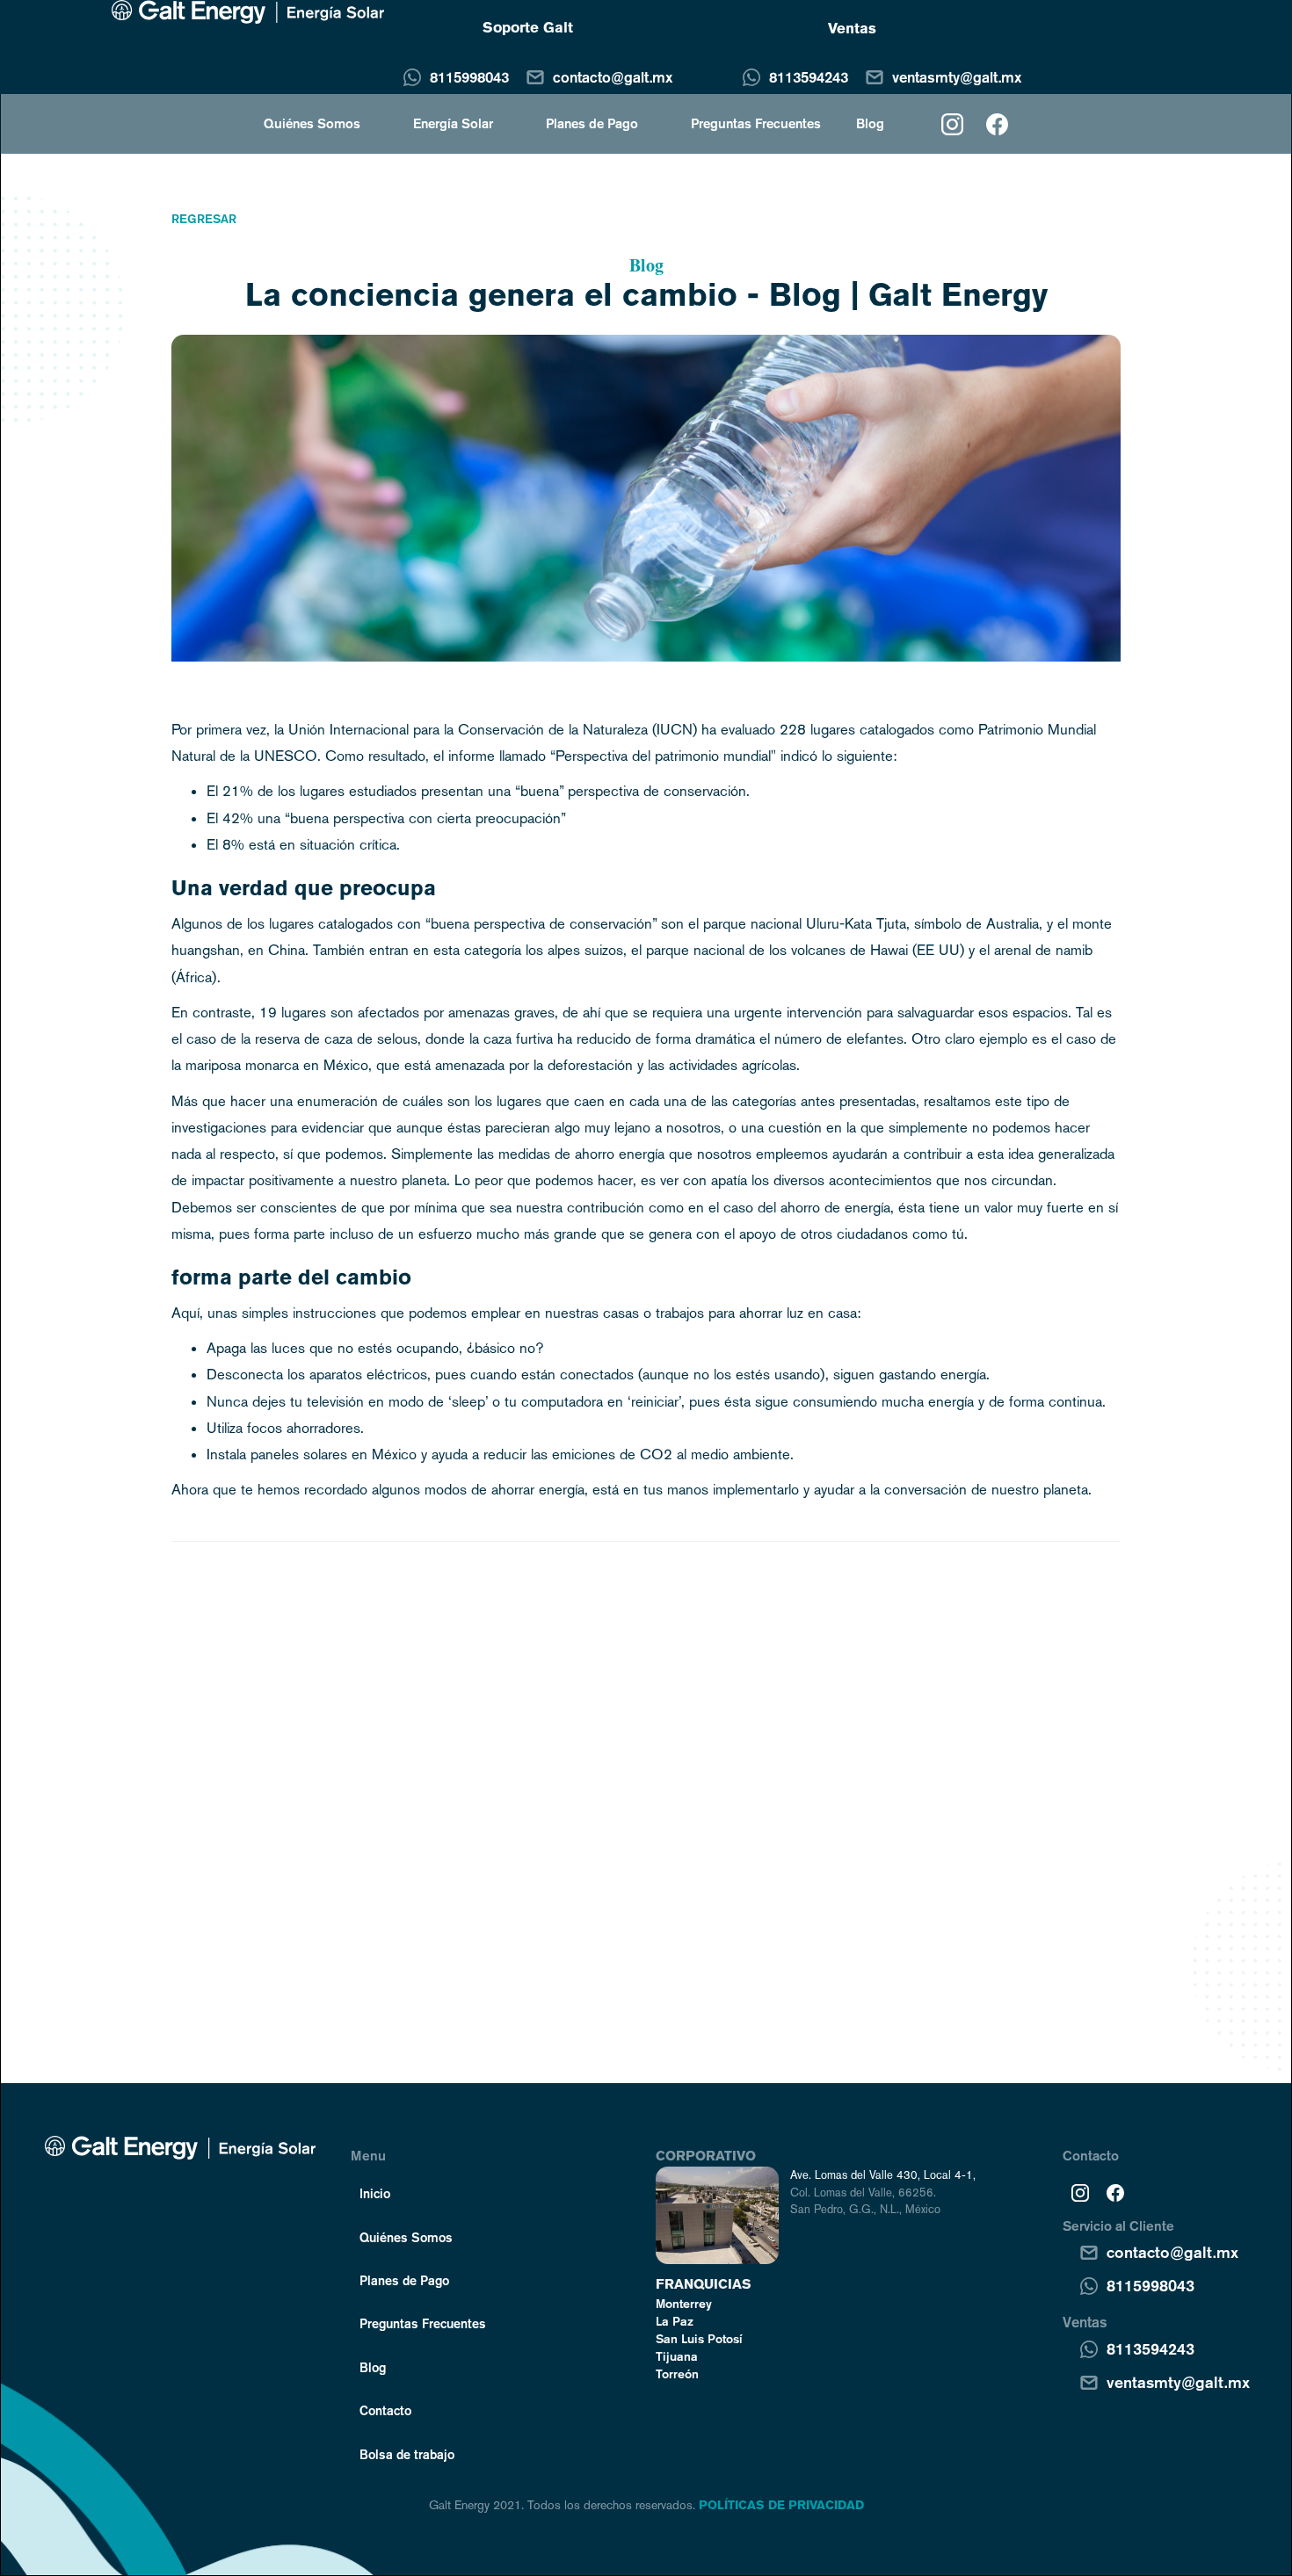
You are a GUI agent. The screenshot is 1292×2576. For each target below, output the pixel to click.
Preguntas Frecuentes (756, 123)
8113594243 (809, 77)
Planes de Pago (592, 123)
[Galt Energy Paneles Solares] (248, 12)
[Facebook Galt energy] (997, 124)
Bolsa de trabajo (407, 2454)
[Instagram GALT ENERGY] (952, 124)
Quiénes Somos (406, 2237)
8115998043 (469, 77)
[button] (303, 123)
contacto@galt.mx (613, 77)
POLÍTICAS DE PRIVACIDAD (781, 2505)
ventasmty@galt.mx (957, 77)
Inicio (375, 2193)
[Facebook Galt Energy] (1115, 2192)
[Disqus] (646, 1779)
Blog (870, 123)
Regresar (204, 219)
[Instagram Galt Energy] (1080, 2192)
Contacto (385, 2410)
